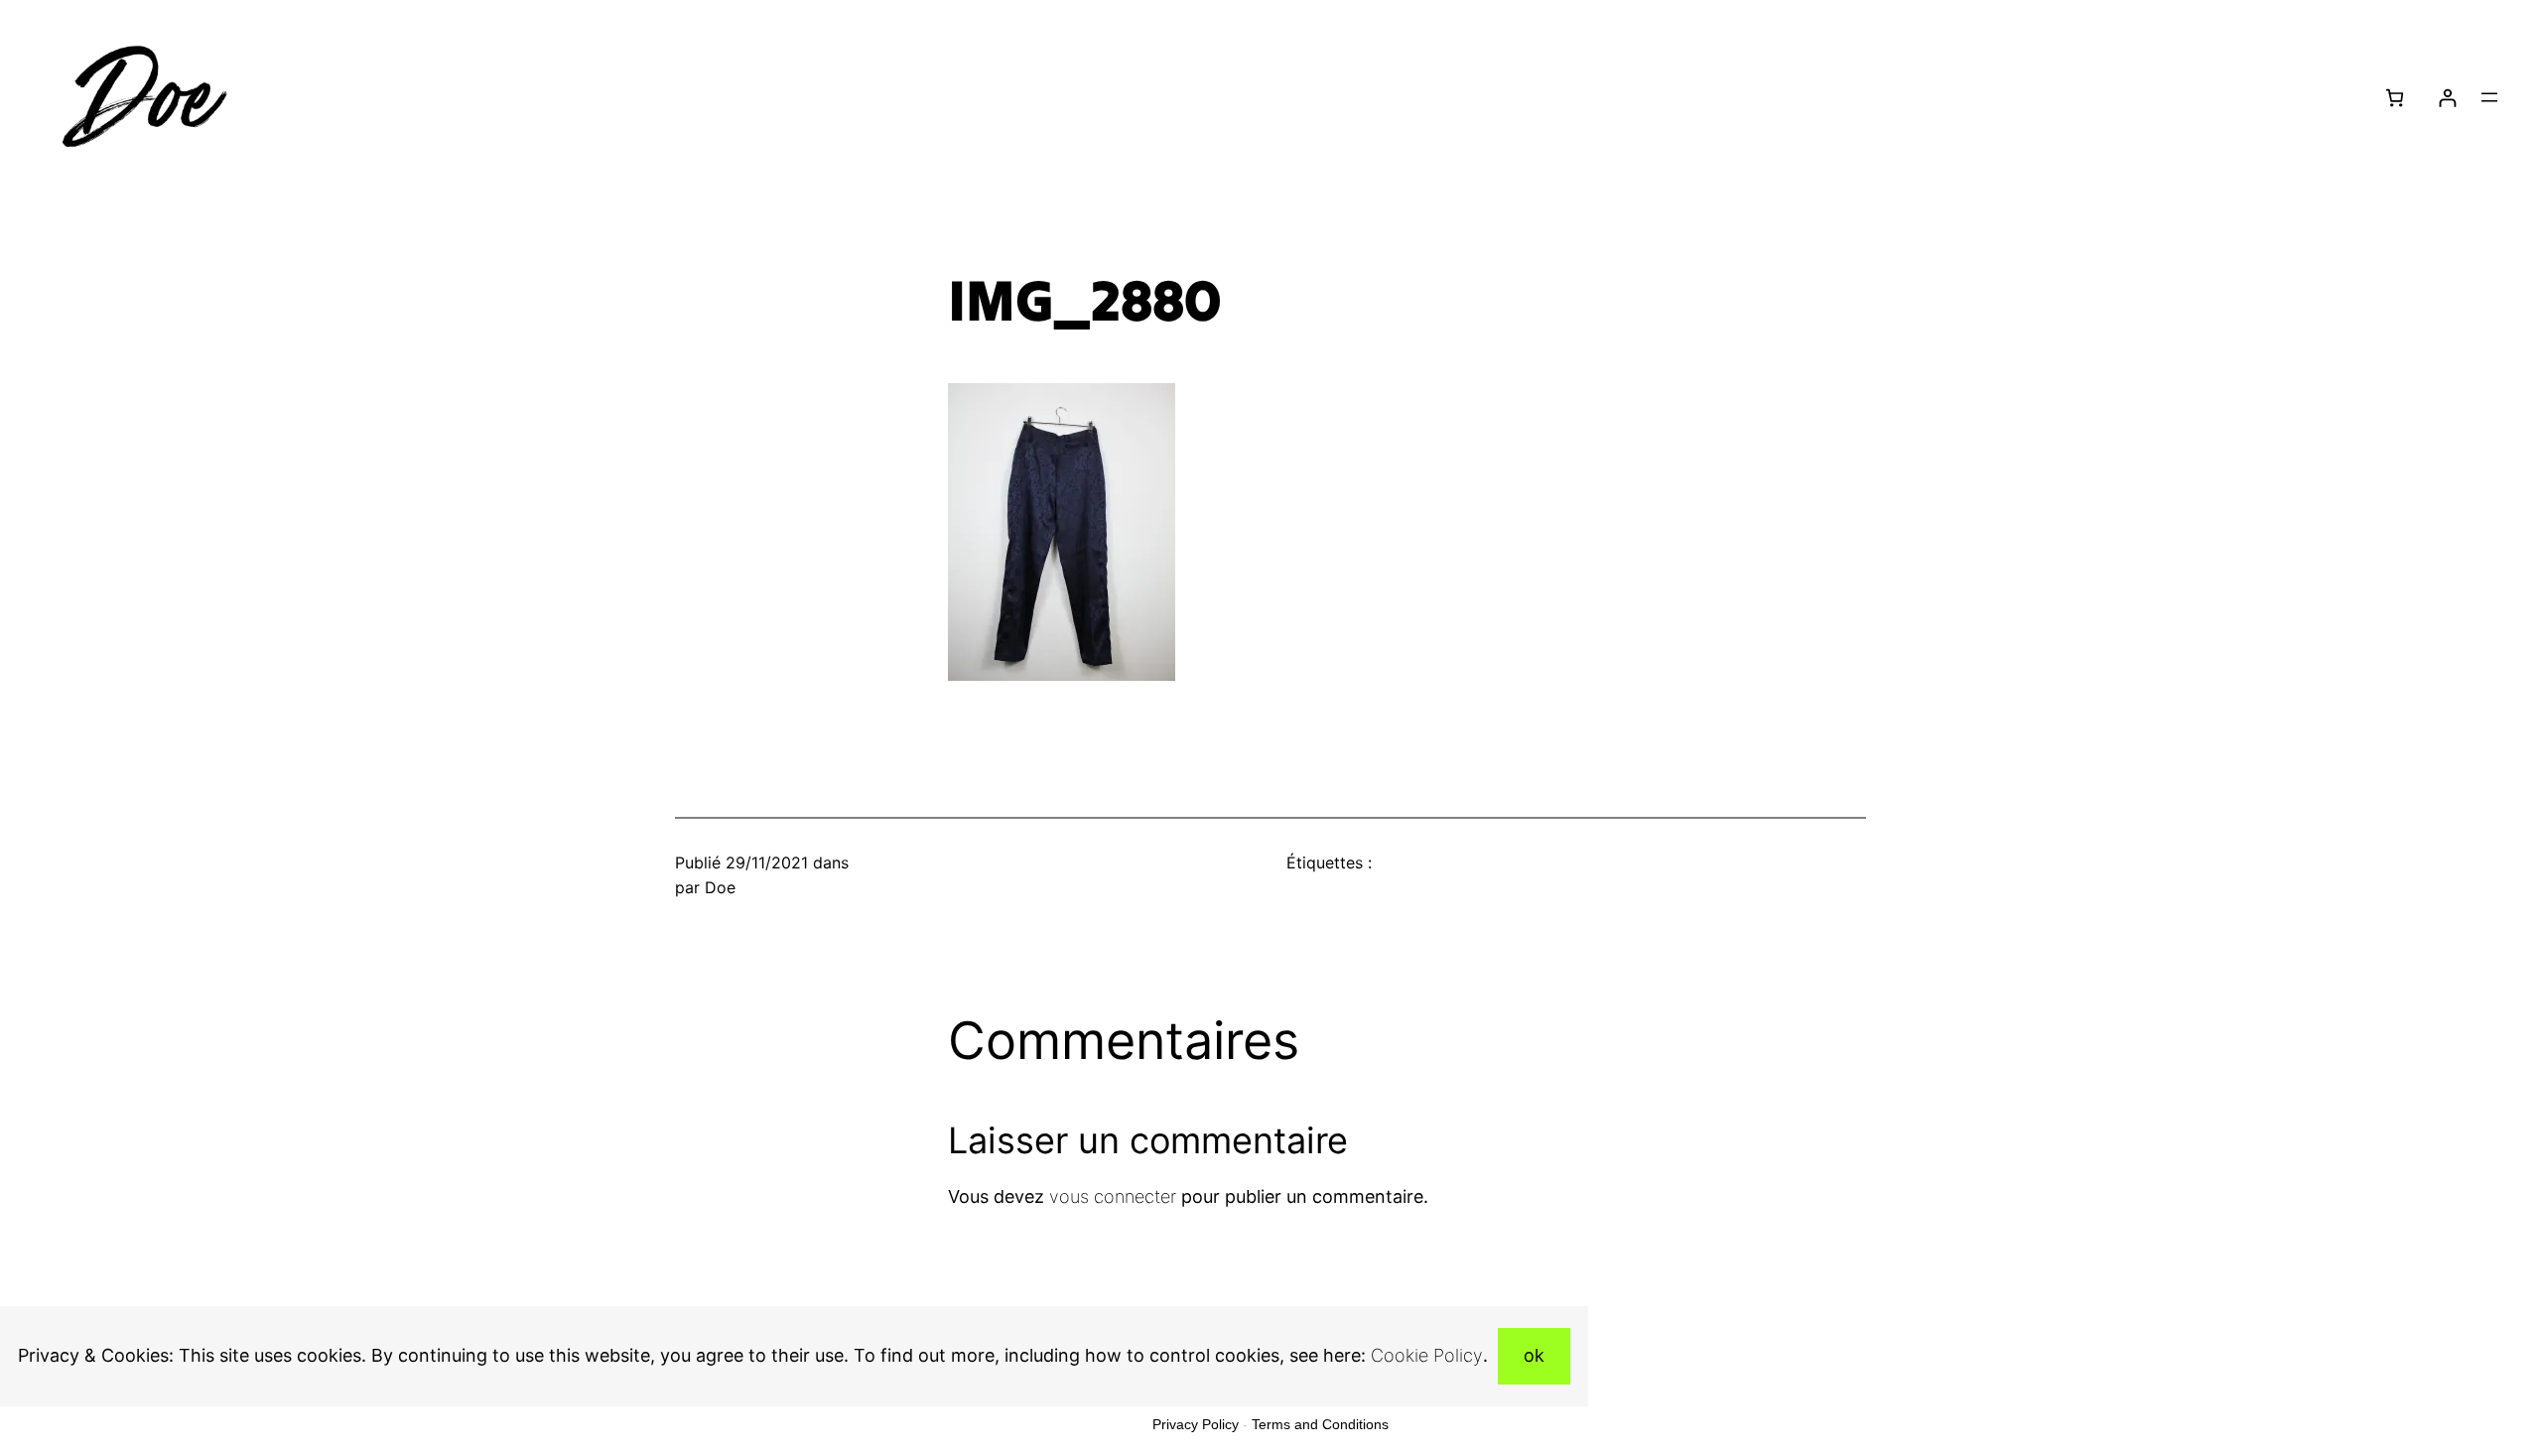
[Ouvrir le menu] (2489, 97)
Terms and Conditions (1320, 1424)
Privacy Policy (1196, 1424)
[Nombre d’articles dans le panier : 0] (2395, 98)
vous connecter (1113, 1196)
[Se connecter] (2447, 98)
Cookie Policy (1427, 1355)
